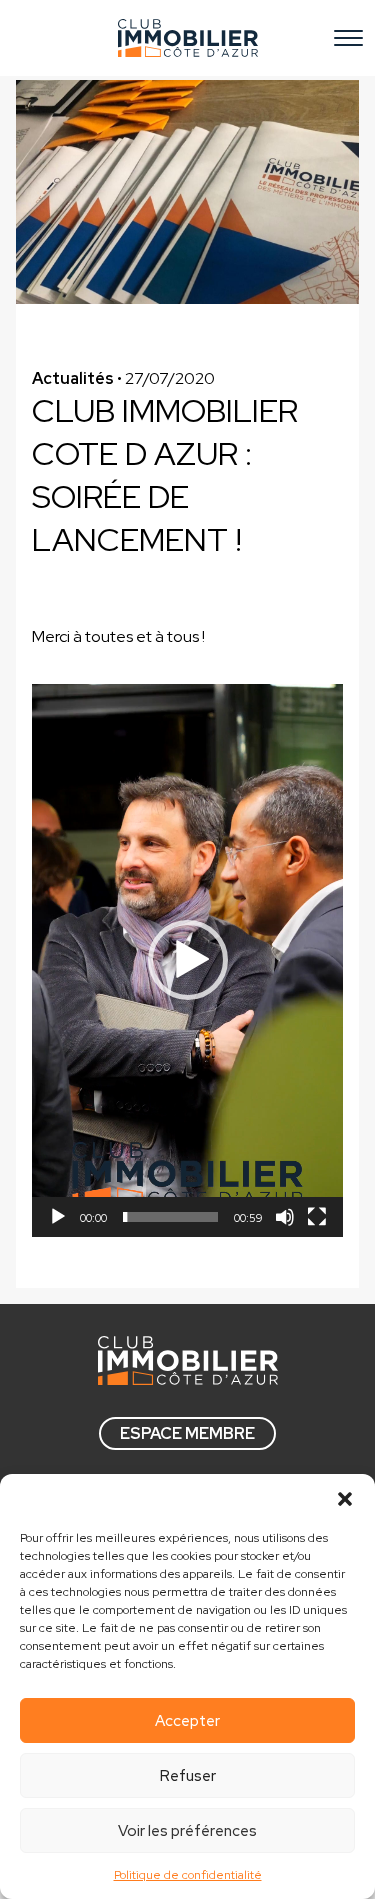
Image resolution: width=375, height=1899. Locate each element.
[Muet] (285, 1217)
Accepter (187, 1721)
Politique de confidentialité (188, 1875)
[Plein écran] (317, 1217)
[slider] (170, 1217)
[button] (345, 1499)
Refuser (188, 1776)
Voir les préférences (187, 1831)
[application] (187, 960)
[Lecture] (58, 1217)
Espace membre (187, 1433)
